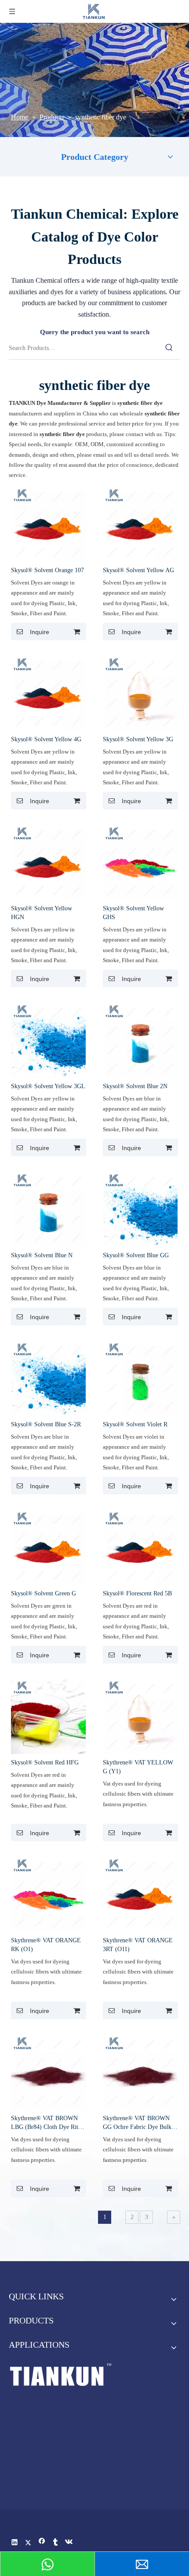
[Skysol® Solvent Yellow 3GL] (48, 1040)
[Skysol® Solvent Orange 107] (48, 524)
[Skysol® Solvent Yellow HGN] (48, 862)
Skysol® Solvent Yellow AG (138, 570)
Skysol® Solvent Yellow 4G (46, 739)
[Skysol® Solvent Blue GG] (140, 1209)
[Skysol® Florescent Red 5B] (140, 1547)
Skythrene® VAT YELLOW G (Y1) (138, 1767)
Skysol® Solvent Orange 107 (47, 570)
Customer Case (75, 2426)
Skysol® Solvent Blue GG (136, 1255)
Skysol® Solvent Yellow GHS (133, 913)
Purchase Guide (75, 2456)
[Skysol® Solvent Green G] (48, 1547)
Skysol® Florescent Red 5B (137, 1593)
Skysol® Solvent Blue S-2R (46, 1424)
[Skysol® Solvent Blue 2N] (140, 1040)
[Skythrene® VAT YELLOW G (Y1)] (140, 1716)
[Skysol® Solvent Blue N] (48, 1209)
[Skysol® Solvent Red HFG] (48, 1716)
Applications (75, 2486)
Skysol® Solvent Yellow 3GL (48, 1086)
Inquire (40, 632)
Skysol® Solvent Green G (44, 1593)
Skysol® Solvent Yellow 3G (138, 739)
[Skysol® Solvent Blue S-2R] (48, 1378)
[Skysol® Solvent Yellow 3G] (140, 693)
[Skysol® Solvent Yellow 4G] (48, 693)
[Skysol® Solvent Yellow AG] (140, 524)
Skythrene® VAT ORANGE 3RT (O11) (138, 1945)
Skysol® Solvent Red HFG (45, 1762)
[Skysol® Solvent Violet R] (140, 1378)
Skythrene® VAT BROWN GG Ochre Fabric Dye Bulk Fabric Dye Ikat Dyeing (137, 2123)
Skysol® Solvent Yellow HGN (42, 913)
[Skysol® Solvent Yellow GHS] (140, 862)
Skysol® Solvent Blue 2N (135, 1086)
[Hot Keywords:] (169, 348)
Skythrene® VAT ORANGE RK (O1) (46, 1945)
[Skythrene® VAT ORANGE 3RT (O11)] (140, 1894)
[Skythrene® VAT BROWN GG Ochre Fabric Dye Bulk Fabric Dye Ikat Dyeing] (140, 2072)
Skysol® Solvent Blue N (42, 1255)
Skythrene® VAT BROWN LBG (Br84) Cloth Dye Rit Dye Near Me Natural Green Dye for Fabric (46, 2123)
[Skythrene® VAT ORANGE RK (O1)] (48, 1894)
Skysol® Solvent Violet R (135, 1424)
